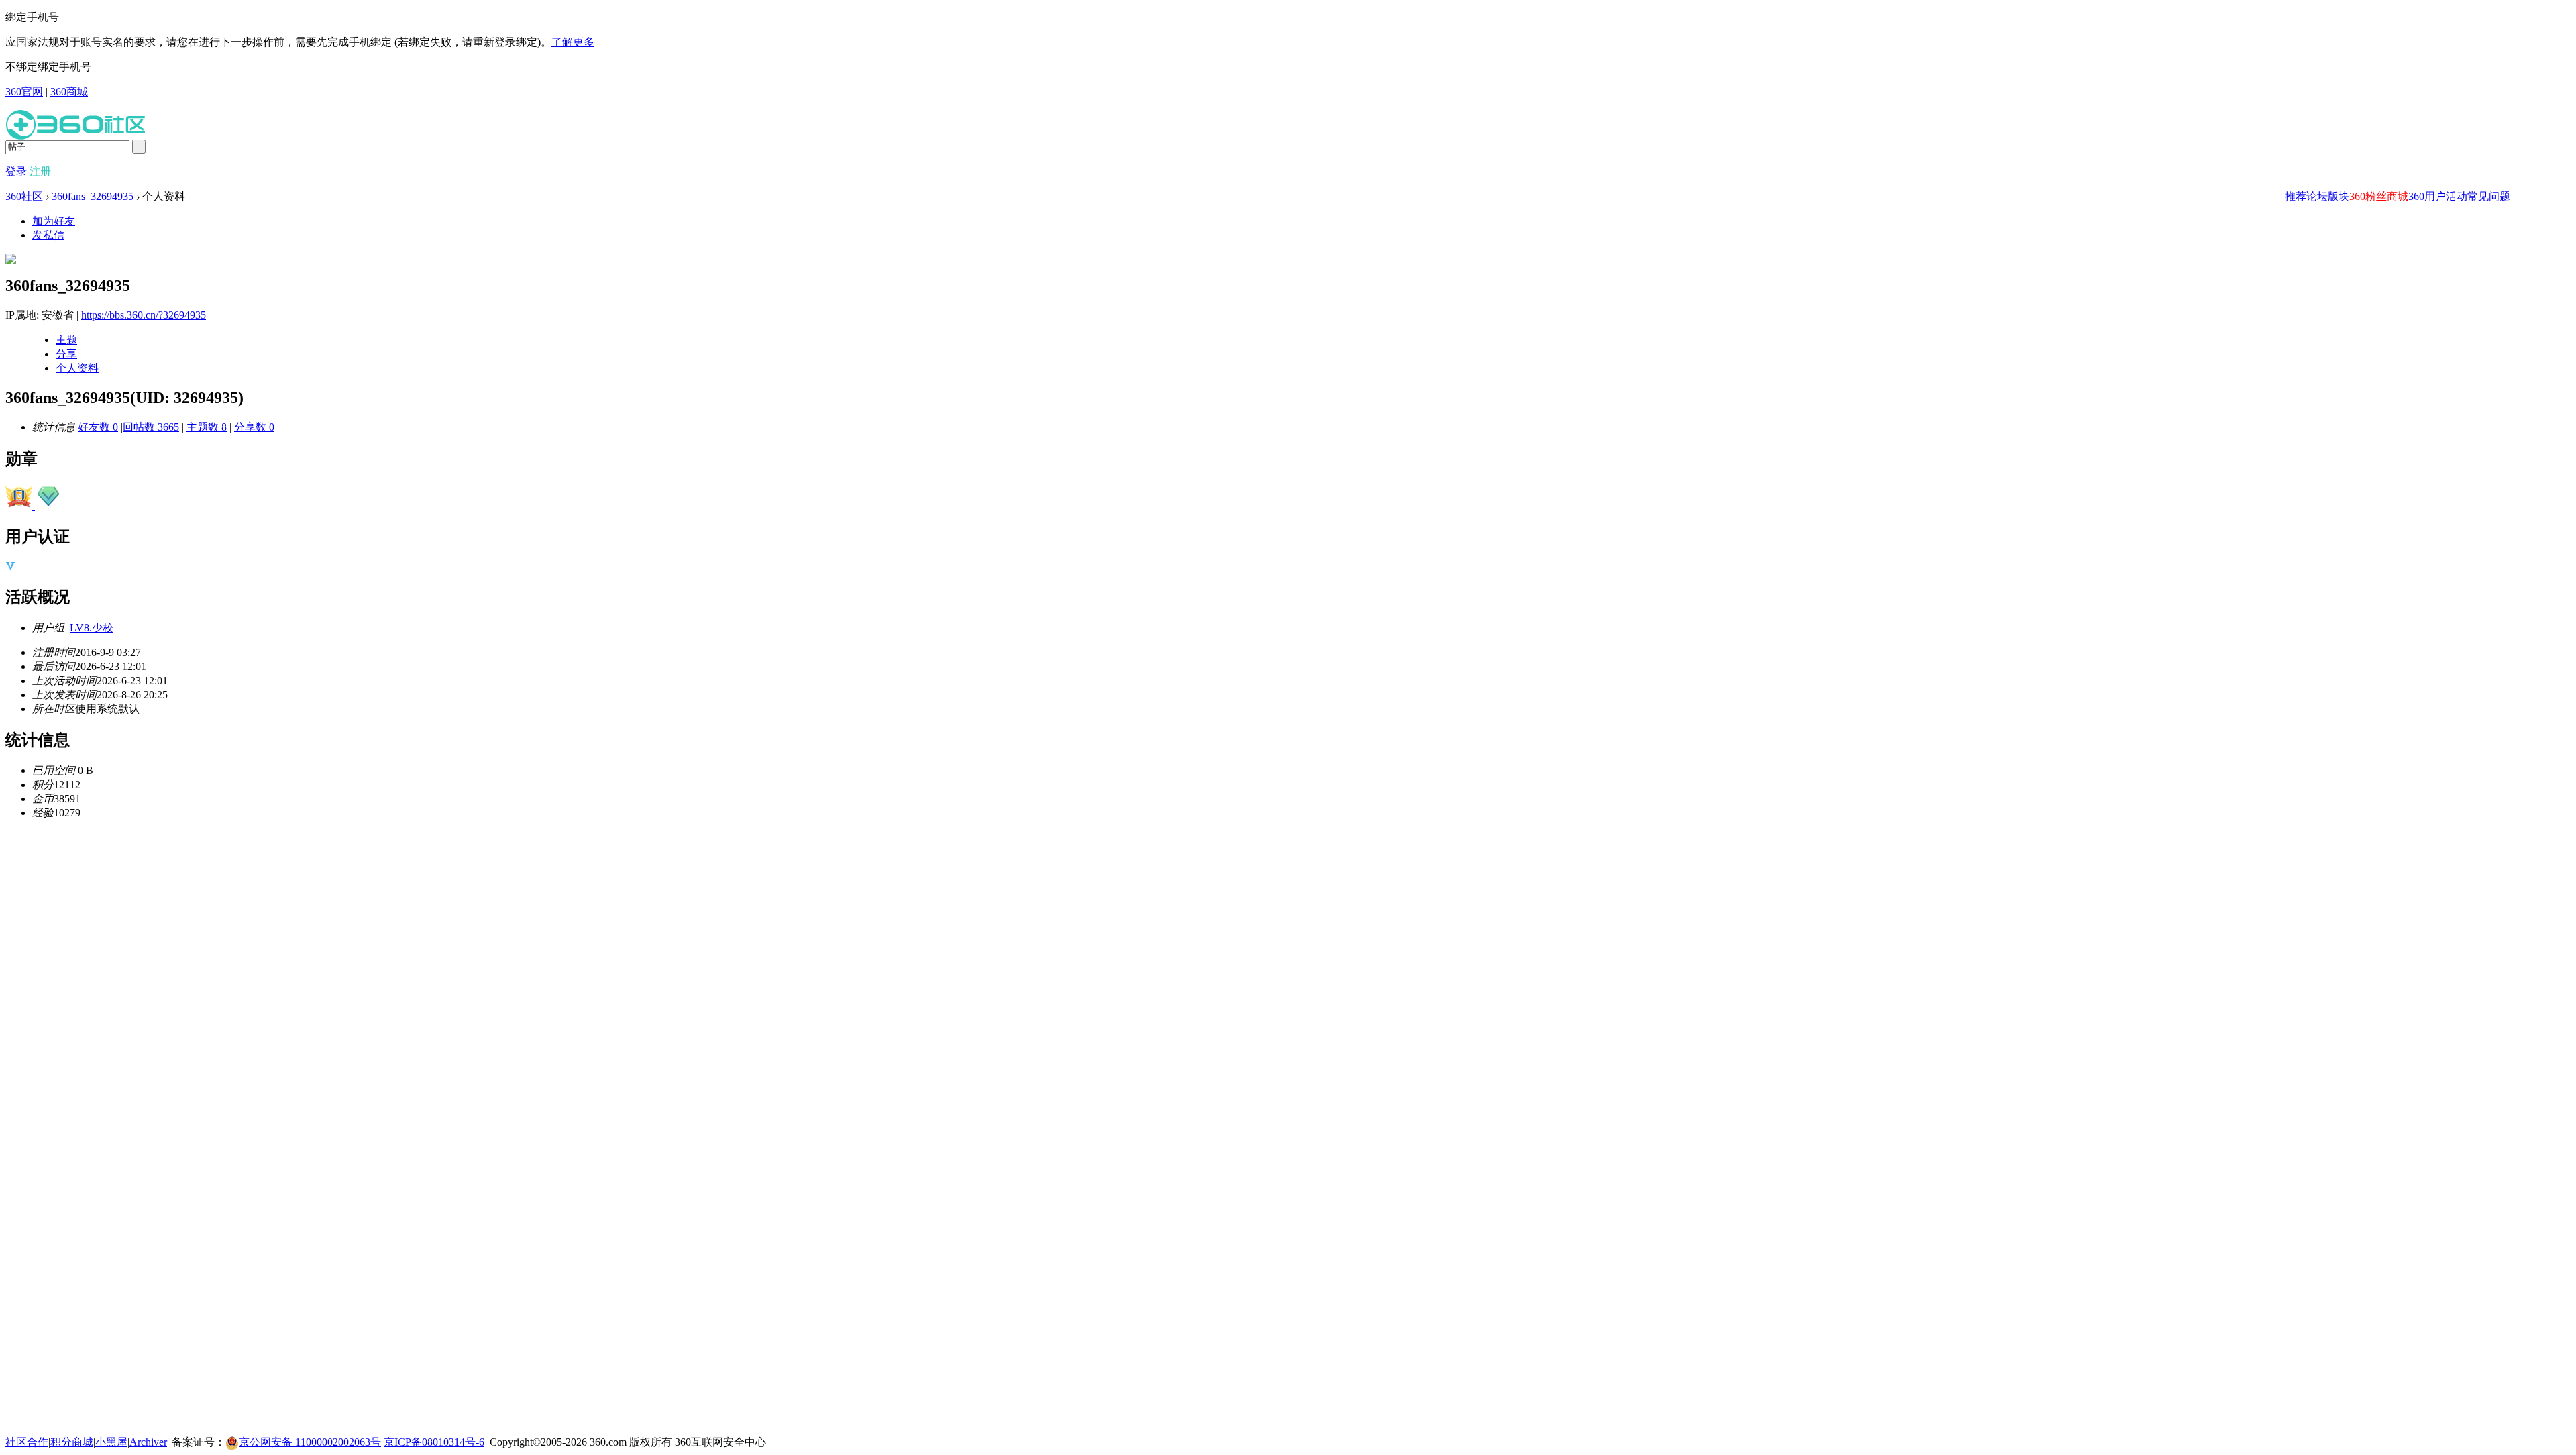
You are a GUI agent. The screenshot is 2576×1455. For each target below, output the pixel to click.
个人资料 (77, 368)
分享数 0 (254, 427)
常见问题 (2489, 196)
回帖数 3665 (151, 427)
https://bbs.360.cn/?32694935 (144, 315)
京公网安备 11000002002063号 (310, 1442)
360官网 (24, 92)
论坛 (2317, 196)
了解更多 (573, 42)
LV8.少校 (92, 628)
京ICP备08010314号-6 (434, 1442)
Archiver (148, 1442)
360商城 (69, 92)
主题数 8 (207, 427)
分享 (66, 354)
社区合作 (27, 1442)
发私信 (48, 235)
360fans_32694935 (93, 196)
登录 (16, 171)
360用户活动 (2438, 196)
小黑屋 (111, 1442)
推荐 (2296, 196)
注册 (40, 171)
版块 (2339, 196)
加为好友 (54, 221)
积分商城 (72, 1442)
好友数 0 (98, 427)
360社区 (24, 196)
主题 (66, 340)
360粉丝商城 (2379, 196)
